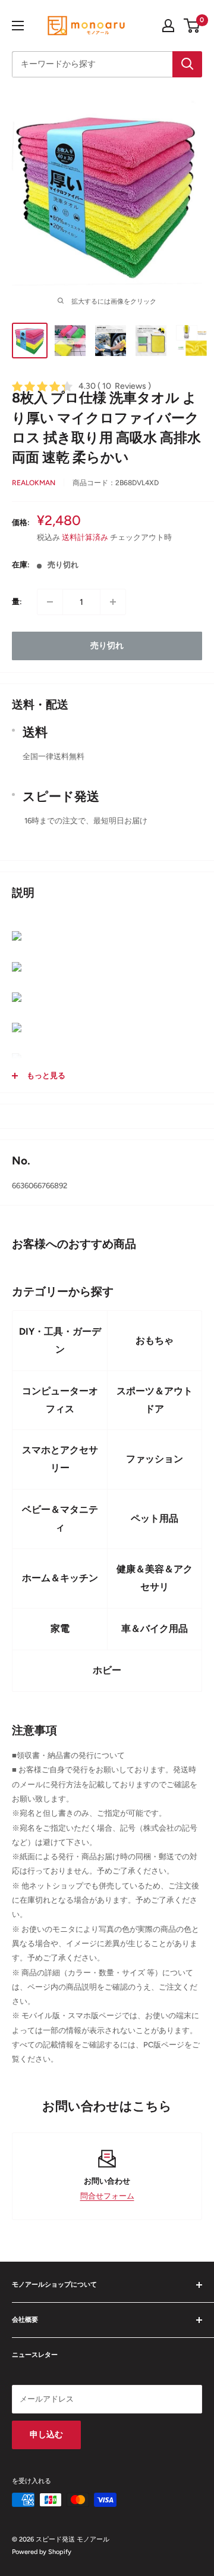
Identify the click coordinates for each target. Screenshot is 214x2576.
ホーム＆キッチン (60, 1578)
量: (17, 602)
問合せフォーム (107, 2196)
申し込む (46, 2435)
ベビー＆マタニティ (60, 1518)
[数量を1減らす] (50, 602)
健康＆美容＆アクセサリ (155, 1578)
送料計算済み (85, 537)
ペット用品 (155, 1518)
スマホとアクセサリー (60, 1459)
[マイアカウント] (168, 26)
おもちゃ (155, 1340)
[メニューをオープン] (18, 26)
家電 (60, 1629)
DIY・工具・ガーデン (60, 1340)
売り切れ (107, 646)
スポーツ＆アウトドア (155, 1400)
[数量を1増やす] (113, 602)
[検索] (187, 64)
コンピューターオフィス (60, 1400)
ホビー (107, 1670)
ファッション (155, 1459)
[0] (192, 26)
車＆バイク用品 (155, 1629)
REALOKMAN (34, 483)
